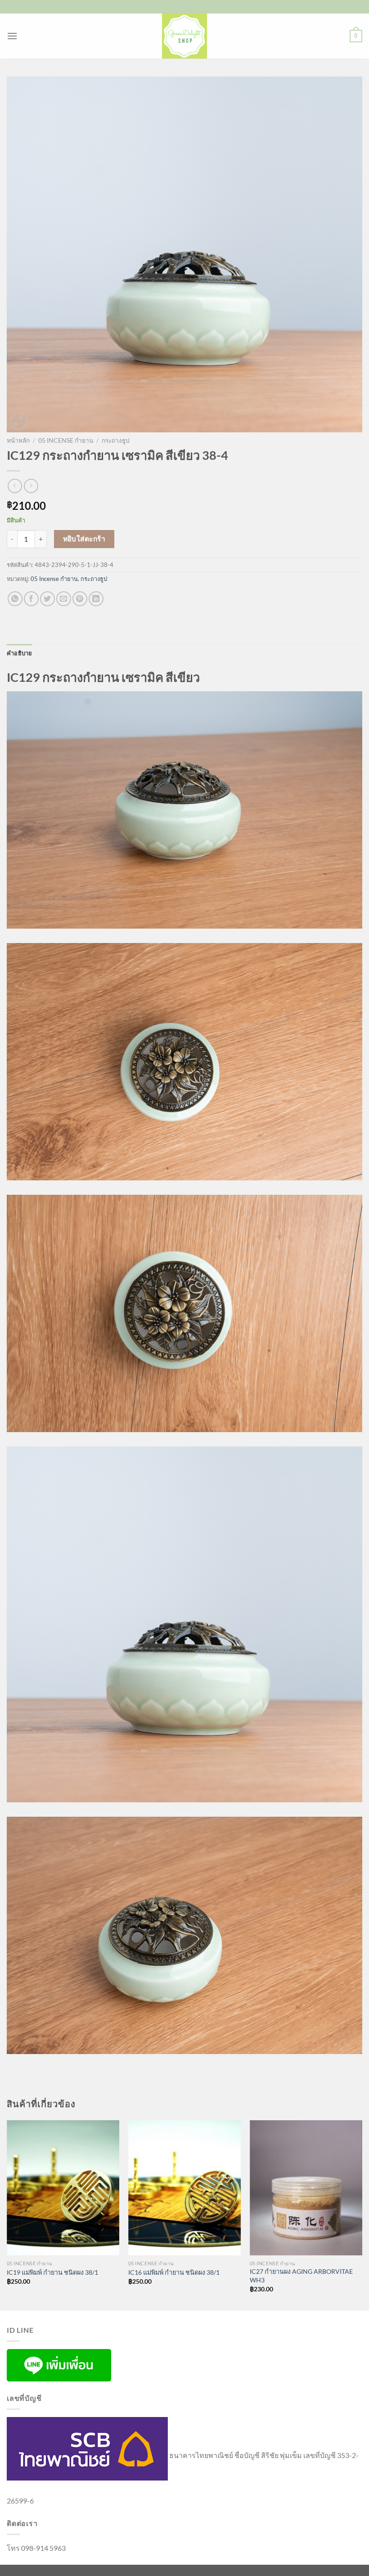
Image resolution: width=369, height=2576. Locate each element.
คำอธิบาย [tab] (20, 653)
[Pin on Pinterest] (80, 599)
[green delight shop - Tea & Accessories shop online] (184, 36)
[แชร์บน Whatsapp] (15, 599)
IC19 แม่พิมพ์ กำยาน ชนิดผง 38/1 (52, 2272)
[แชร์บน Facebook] (31, 599)
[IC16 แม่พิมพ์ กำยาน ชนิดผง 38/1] (184, 2188)
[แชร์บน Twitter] (47, 599)
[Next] (362, 2214)
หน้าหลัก (18, 440)
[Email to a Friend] (64, 599)
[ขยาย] (19, 421)
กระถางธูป (116, 440)
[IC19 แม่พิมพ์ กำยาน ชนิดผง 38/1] (63, 2188)
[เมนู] (12, 36)
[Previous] (7, 2214)
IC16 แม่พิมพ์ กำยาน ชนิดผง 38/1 (174, 2272)
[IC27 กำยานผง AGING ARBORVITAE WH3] (306, 2188)
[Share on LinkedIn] (96, 599)
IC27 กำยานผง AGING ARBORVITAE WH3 (301, 2276)
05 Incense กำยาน (66, 440)
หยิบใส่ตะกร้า (84, 539)
